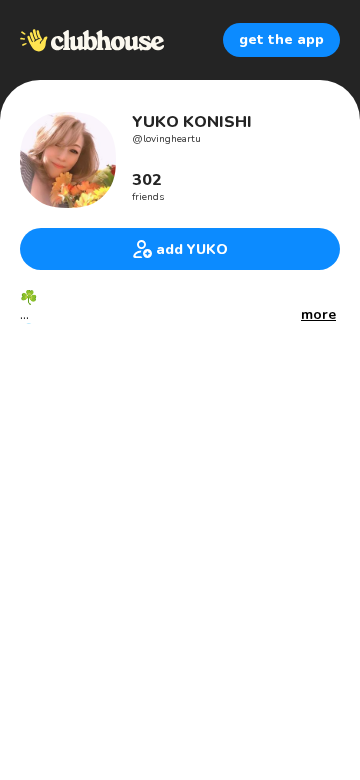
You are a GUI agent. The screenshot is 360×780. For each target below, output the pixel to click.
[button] (318, 315)
